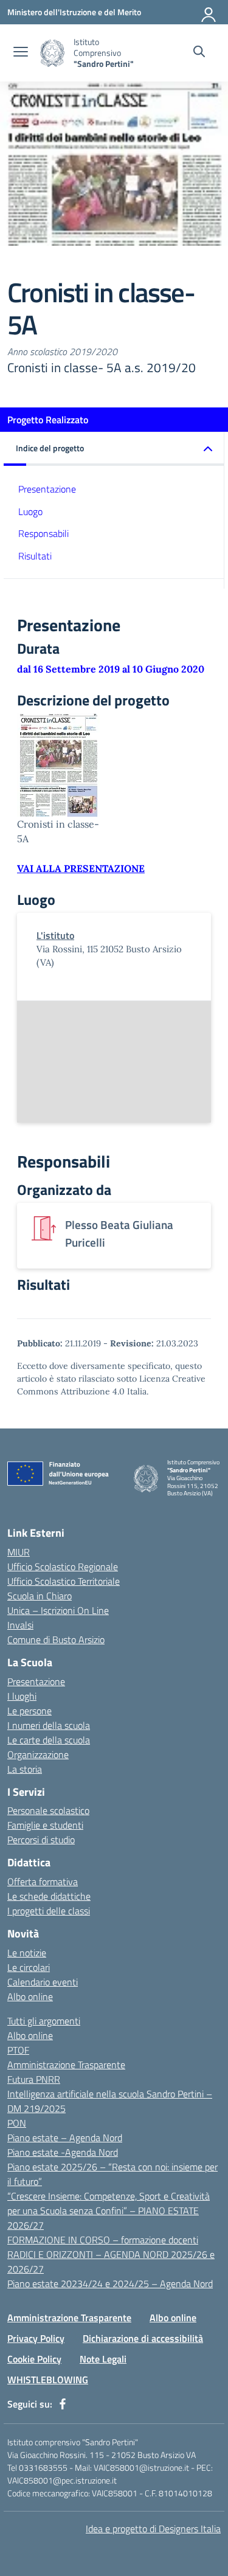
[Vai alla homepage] (52, 53)
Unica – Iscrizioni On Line (58, 1610)
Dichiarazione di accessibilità (143, 2338)
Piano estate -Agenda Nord (63, 2152)
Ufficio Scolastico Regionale (63, 1567)
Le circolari (29, 1967)
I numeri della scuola (49, 1725)
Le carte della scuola (49, 1740)
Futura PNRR (34, 2079)
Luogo (30, 511)
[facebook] (63, 2404)
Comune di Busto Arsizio (56, 1639)
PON (17, 2123)
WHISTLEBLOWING (48, 2380)
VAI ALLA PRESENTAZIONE (81, 868)
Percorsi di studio (41, 1840)
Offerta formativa (43, 1882)
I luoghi (22, 1696)
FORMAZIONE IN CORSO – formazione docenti (103, 2240)
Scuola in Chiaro (40, 1596)
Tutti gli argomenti (44, 2021)
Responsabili (43, 533)
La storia (25, 1769)
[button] (114, 449)
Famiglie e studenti (45, 1825)
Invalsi (20, 1625)
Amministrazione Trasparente (66, 2065)
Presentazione (47, 489)
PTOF (18, 2050)
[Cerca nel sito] (199, 53)
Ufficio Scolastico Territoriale (64, 1581)
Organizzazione (38, 1754)
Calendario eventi (43, 1982)
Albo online (30, 1996)
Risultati (35, 556)
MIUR (19, 1552)
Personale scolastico (48, 1810)
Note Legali (103, 2359)
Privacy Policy (36, 2338)
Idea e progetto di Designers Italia (153, 2529)
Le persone (29, 1711)
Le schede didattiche (49, 1896)
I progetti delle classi (49, 1911)
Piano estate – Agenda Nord (65, 2138)
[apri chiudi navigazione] (21, 53)
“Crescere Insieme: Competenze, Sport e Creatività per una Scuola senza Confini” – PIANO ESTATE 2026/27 (109, 2211)
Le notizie (27, 1953)
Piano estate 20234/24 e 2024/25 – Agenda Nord (110, 2283)
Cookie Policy (34, 2359)
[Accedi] (209, 12)
